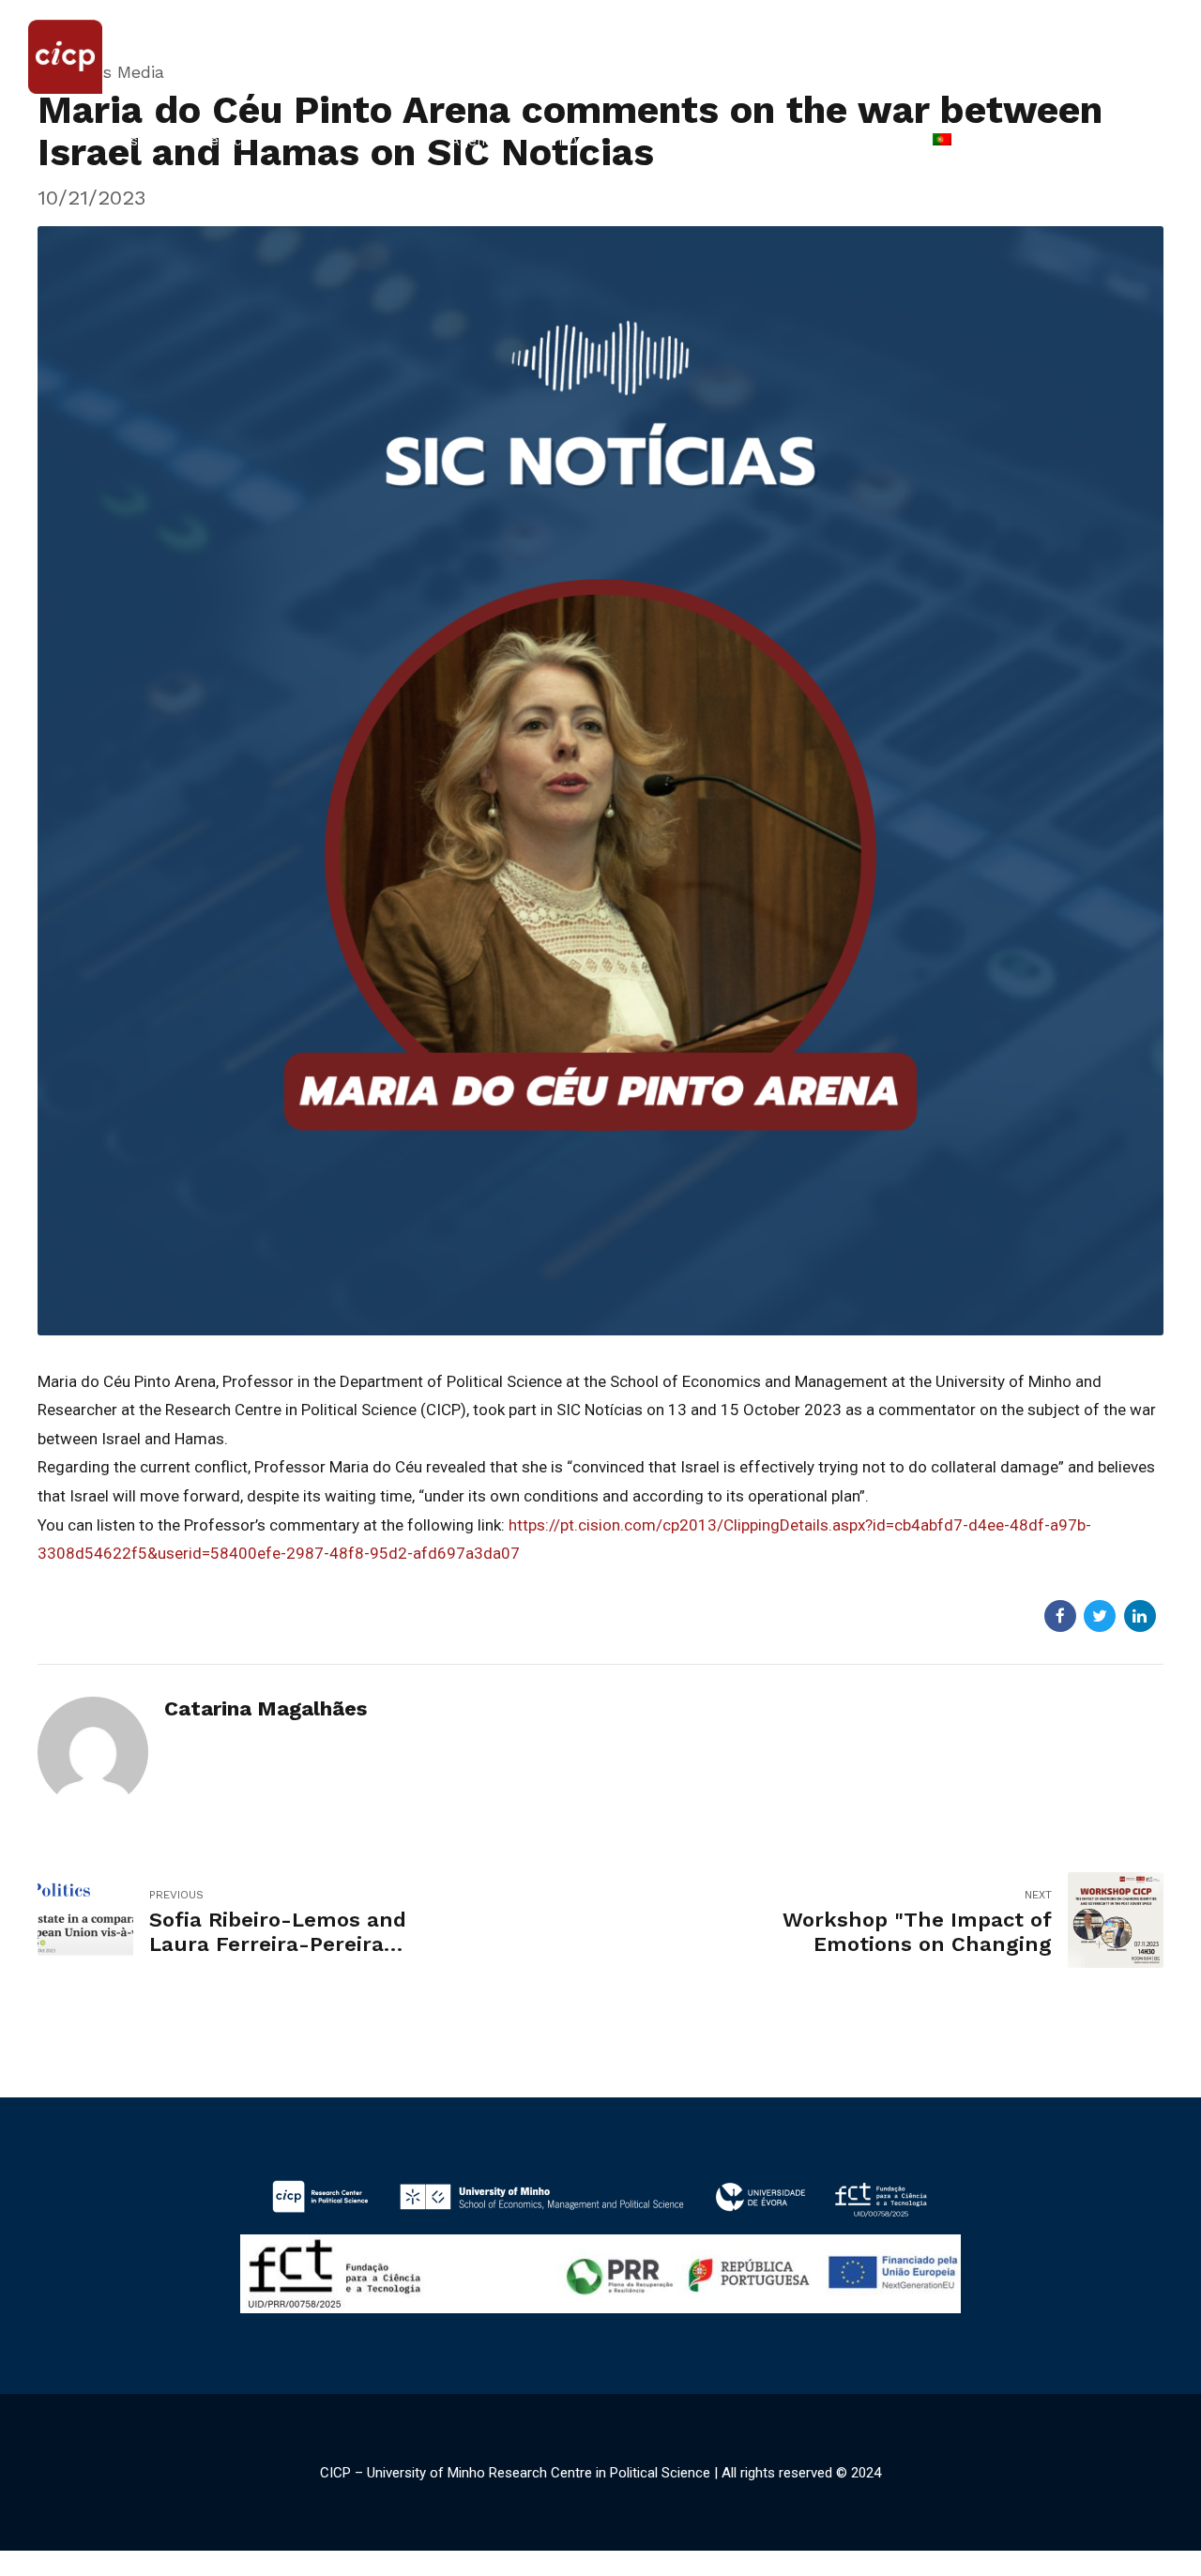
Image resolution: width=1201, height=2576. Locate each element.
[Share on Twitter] (1100, 1616)
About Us (106, 141)
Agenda (476, 141)
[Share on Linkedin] (1140, 1616)
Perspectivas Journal (705, 141)
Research (371, 141)
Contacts (855, 141)
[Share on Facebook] (1060, 1616)
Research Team (238, 141)
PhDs (567, 141)
